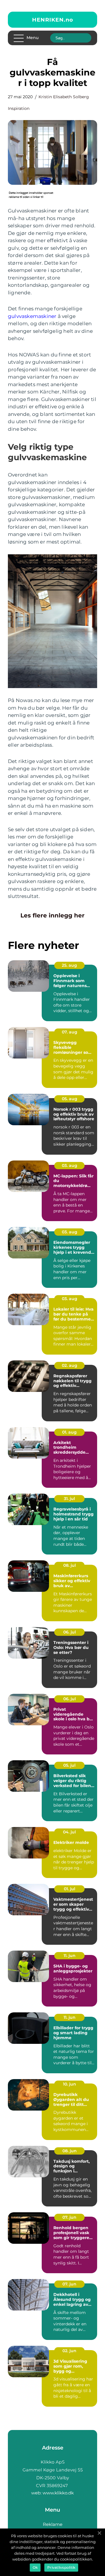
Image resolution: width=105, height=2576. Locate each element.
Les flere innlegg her (52, 915)
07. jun (69, 2217)
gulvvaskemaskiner (32, 316)
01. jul (70, 1889)
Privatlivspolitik (61, 2567)
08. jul (70, 1565)
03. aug (70, 1165)
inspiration (19, 108)
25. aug (69, 965)
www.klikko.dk (58, 2493)
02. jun (69, 2351)
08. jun (70, 2151)
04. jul (69, 1832)
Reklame (53, 2524)
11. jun (70, 1956)
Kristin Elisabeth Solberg (64, 97)
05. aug (70, 1099)
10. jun (70, 2084)
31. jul (69, 1499)
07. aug (70, 1032)
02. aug (70, 1365)
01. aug (69, 1432)
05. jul (69, 1765)
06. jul (70, 1632)
